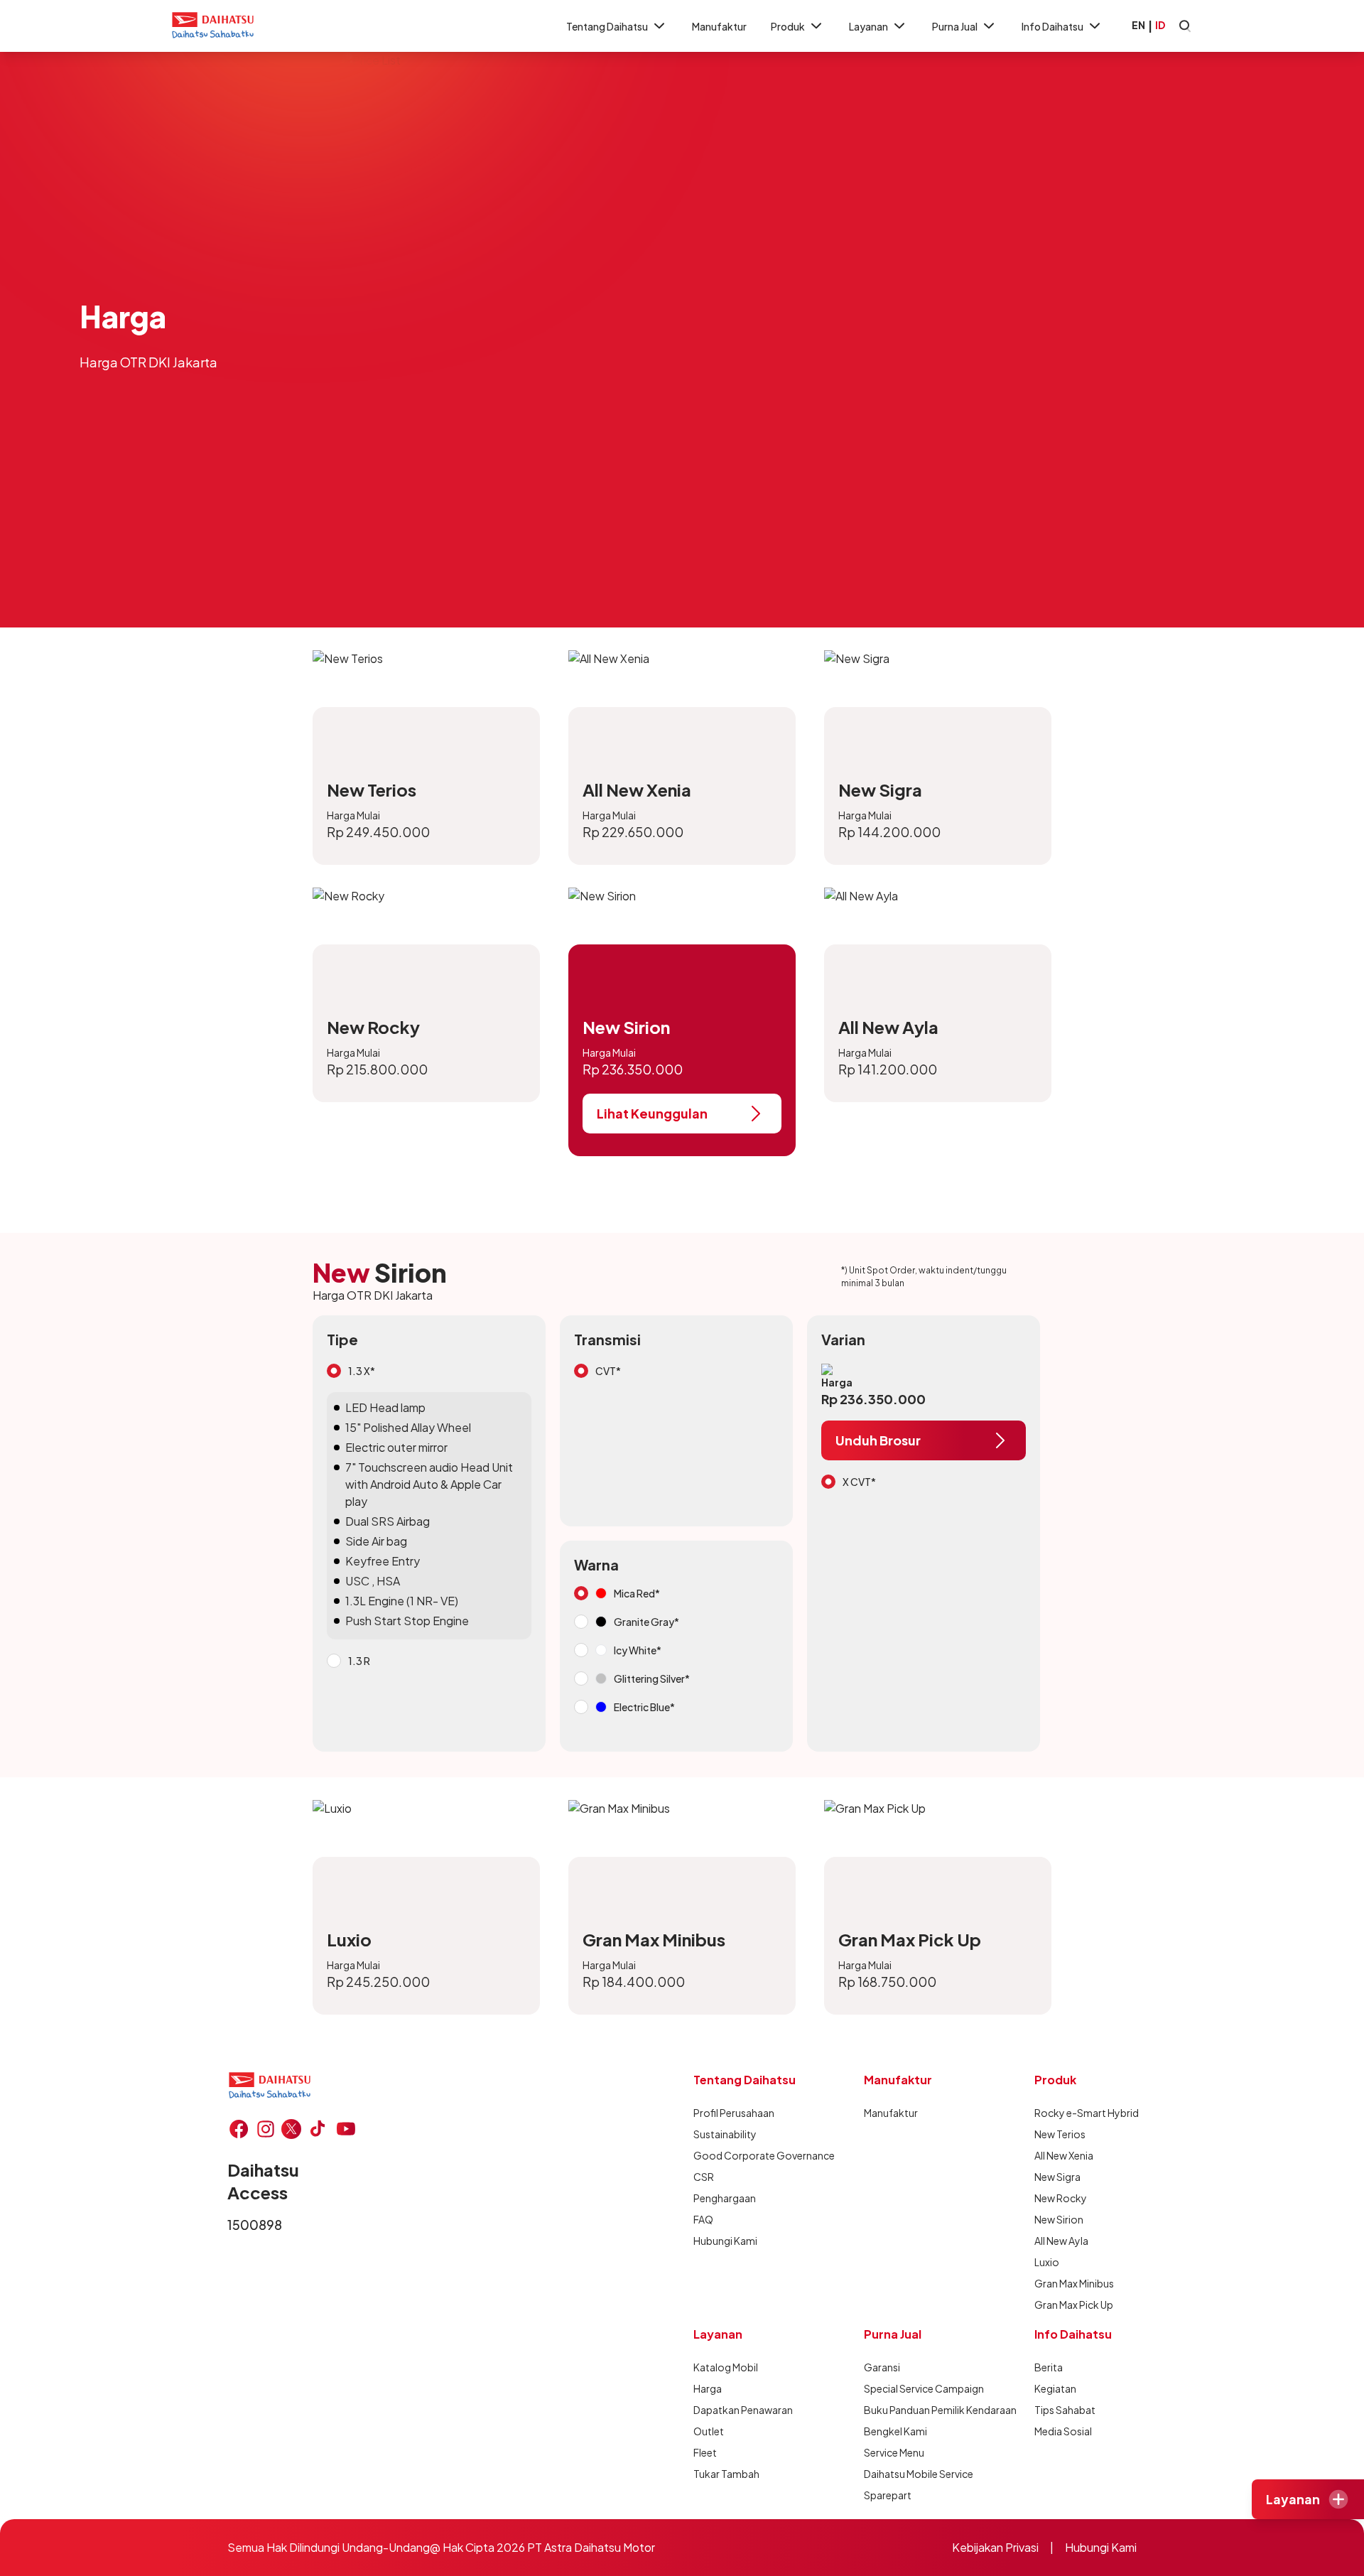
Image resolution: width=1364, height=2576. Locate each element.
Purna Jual (955, 26)
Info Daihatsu (1052, 26)
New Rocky (1061, 2198)
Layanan (868, 26)
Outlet (709, 2431)
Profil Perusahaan (734, 2113)
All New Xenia (1064, 2155)
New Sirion (1059, 2219)
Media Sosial (1063, 2431)
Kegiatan (1055, 2388)
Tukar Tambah (726, 2474)
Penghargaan (725, 2198)
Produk (788, 26)
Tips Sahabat (1065, 2410)
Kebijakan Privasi (995, 2547)
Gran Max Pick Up (1074, 2305)
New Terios (1060, 2134)
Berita (1049, 2367)
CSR (704, 2177)
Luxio (1047, 2262)
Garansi (882, 2367)
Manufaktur (719, 26)
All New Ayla (1061, 2241)
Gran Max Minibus (1074, 2283)
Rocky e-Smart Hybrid (1087, 2113)
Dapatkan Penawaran (743, 2410)
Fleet (705, 2452)
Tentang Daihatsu (607, 26)
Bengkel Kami (895, 2431)
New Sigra (1057, 2177)
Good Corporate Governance (764, 2155)
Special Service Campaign (924, 2388)
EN (1138, 25)
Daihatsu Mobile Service (919, 2474)
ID (1160, 25)
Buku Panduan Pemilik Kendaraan (940, 2410)
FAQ (703, 2219)
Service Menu (894, 2452)
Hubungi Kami (725, 2241)
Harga (708, 2388)
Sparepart (888, 2495)
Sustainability (725, 2134)
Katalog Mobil (726, 2367)
